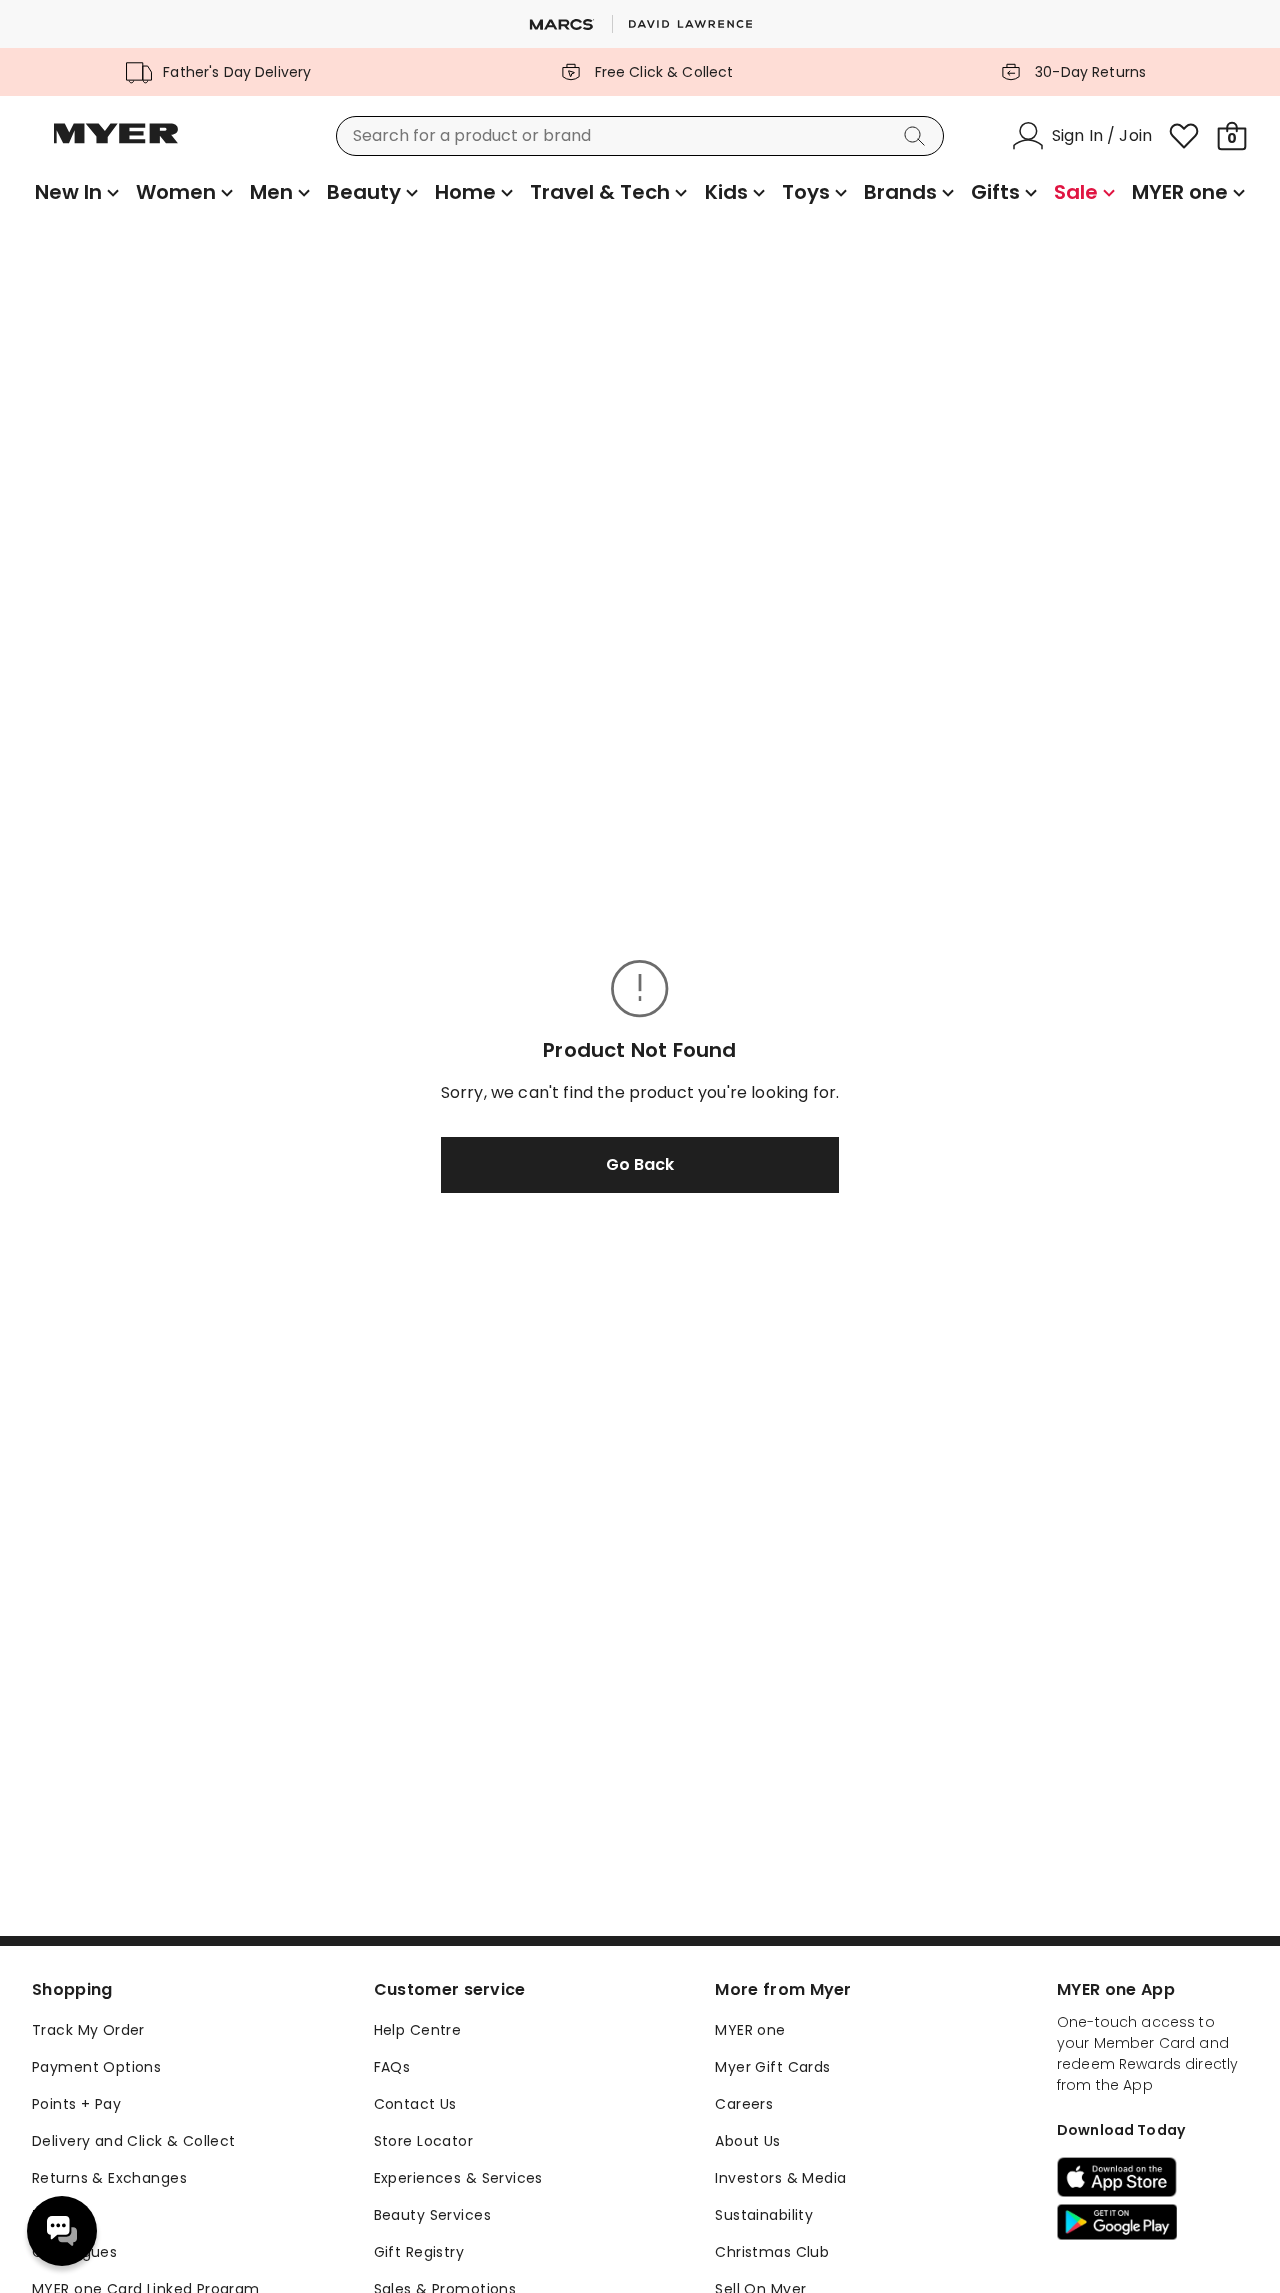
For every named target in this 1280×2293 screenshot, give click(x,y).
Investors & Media (780, 2178)
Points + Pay (76, 2104)
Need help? (62, 2231)
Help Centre (418, 2030)
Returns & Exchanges (109, 2178)
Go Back (640, 1164)
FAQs (392, 2067)
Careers (744, 2104)
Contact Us (415, 2104)
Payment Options (96, 2067)
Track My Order (88, 2030)
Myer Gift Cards (772, 2067)
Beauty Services (432, 2215)
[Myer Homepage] (116, 145)
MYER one (750, 2030)
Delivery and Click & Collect (134, 2141)
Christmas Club (772, 2252)
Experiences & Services (458, 2178)
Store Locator (423, 2141)
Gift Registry (419, 2252)
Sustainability (764, 2215)
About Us (747, 2141)
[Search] (918, 136)
